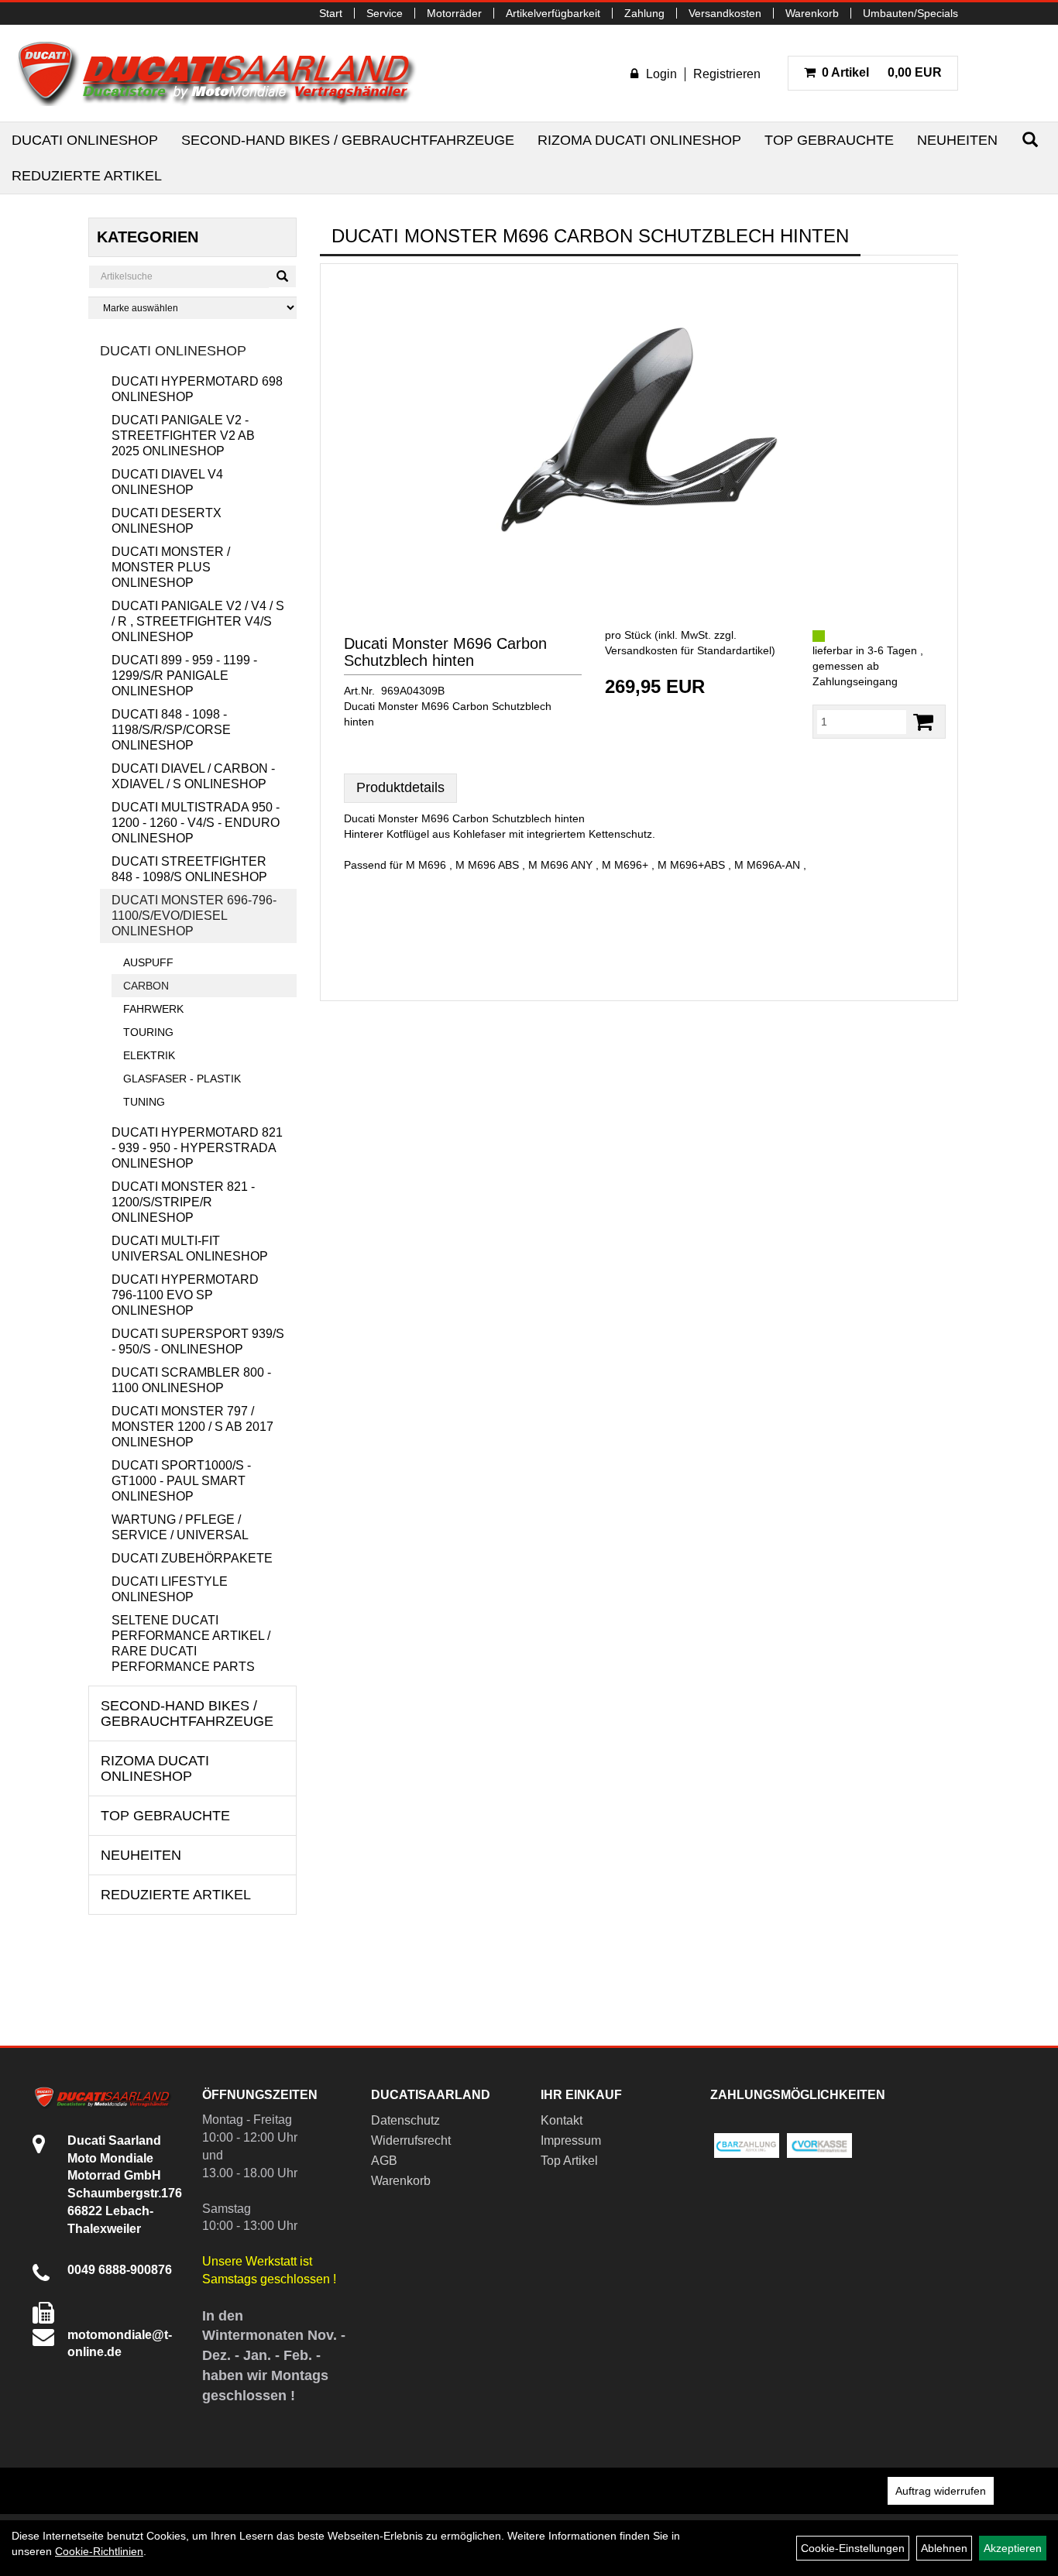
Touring (148, 1032)
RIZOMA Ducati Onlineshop (639, 140)
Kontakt (562, 2120)
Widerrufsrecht (411, 2140)
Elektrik (149, 1055)
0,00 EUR (882, 72)
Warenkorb (812, 13)
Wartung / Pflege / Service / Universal (180, 1527)
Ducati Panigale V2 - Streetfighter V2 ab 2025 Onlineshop (183, 436)
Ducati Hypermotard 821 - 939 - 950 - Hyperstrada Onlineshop (197, 1148)
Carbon (146, 986)
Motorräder (454, 13)
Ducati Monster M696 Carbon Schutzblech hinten (445, 652)
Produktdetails (400, 787)
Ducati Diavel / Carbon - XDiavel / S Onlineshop (193, 776)
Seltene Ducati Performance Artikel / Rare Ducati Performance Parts (191, 1643)
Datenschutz (405, 2120)
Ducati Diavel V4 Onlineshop (167, 482)
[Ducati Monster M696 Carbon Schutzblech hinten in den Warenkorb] (923, 722)
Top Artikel (569, 2161)
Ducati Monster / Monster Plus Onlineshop (171, 567)
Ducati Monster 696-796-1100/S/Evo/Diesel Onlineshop (194, 916)
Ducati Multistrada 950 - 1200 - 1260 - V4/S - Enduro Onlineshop (196, 823)
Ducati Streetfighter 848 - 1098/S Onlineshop (189, 869)
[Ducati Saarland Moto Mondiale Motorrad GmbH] (225, 73)
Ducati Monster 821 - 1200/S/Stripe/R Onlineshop (183, 1202)
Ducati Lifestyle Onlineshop (170, 1589)
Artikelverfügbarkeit (553, 13)
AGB (384, 2161)
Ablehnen (944, 2548)
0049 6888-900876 (120, 2270)
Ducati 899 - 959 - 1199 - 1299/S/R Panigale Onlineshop (184, 676)
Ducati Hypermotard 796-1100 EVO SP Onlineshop (185, 1295)
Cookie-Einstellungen (853, 2548)
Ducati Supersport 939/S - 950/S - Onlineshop (198, 1341)
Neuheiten (957, 140)
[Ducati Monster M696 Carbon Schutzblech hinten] (639, 430)
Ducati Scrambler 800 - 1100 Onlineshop (191, 1380)
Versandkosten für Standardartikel (688, 650)
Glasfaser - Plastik (182, 1079)
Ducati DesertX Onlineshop (167, 521)
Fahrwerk (153, 1009)
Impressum (571, 2140)
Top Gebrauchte (829, 140)
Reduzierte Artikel (87, 176)
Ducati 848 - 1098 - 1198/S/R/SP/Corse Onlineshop (171, 730)
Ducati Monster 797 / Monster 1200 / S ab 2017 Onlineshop (192, 1427)
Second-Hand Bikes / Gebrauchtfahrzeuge (348, 140)
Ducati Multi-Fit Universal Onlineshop (190, 1249)
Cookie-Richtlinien (99, 2551)
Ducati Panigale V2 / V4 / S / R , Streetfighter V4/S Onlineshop (198, 621)
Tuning (144, 1102)
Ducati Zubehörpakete (192, 1558)
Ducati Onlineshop (85, 140)
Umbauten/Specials (910, 13)
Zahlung (644, 13)
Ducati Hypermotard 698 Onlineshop (197, 389)
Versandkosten (725, 13)
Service (385, 13)
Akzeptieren (1013, 2548)
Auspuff (148, 962)
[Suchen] (1030, 140)
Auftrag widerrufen (941, 2491)
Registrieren (727, 74)
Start (331, 13)
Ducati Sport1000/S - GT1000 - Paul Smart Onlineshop (181, 1481)
